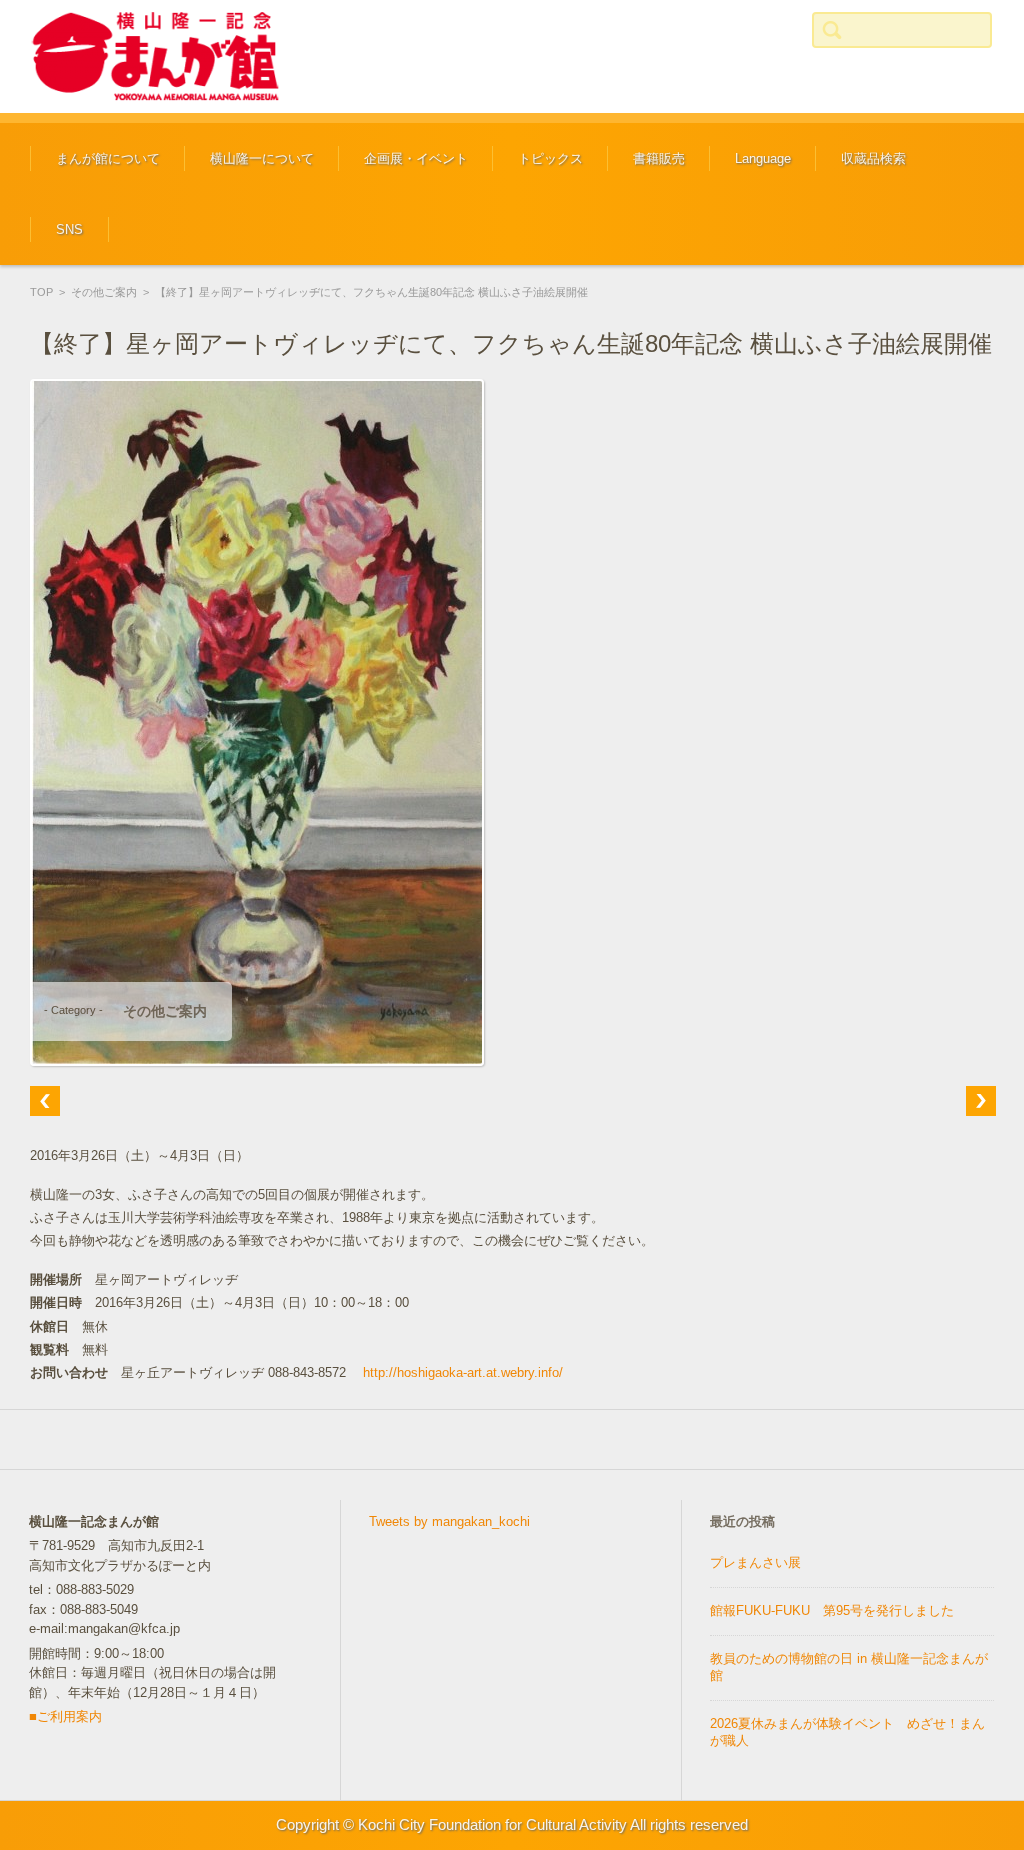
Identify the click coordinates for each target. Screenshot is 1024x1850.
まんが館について (108, 158)
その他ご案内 (104, 292)
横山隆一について (262, 158)
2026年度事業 (388, 218)
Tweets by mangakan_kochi (449, 1521)
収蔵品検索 (873, 158)
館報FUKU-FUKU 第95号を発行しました (832, 1610)
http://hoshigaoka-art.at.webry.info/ (463, 1372)
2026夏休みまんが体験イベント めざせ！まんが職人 (847, 1732)
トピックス (550, 158)
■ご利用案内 (65, 1716)
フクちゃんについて (252, 218)
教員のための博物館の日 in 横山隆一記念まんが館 (849, 1667)
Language (763, 158)
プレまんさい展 (755, 1562)
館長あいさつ (79, 218)
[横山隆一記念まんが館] (155, 56)
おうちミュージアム (560, 218)
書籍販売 (659, 158)
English (740, 218)
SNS (69, 229)
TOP (41, 292)
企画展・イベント (416, 158)
